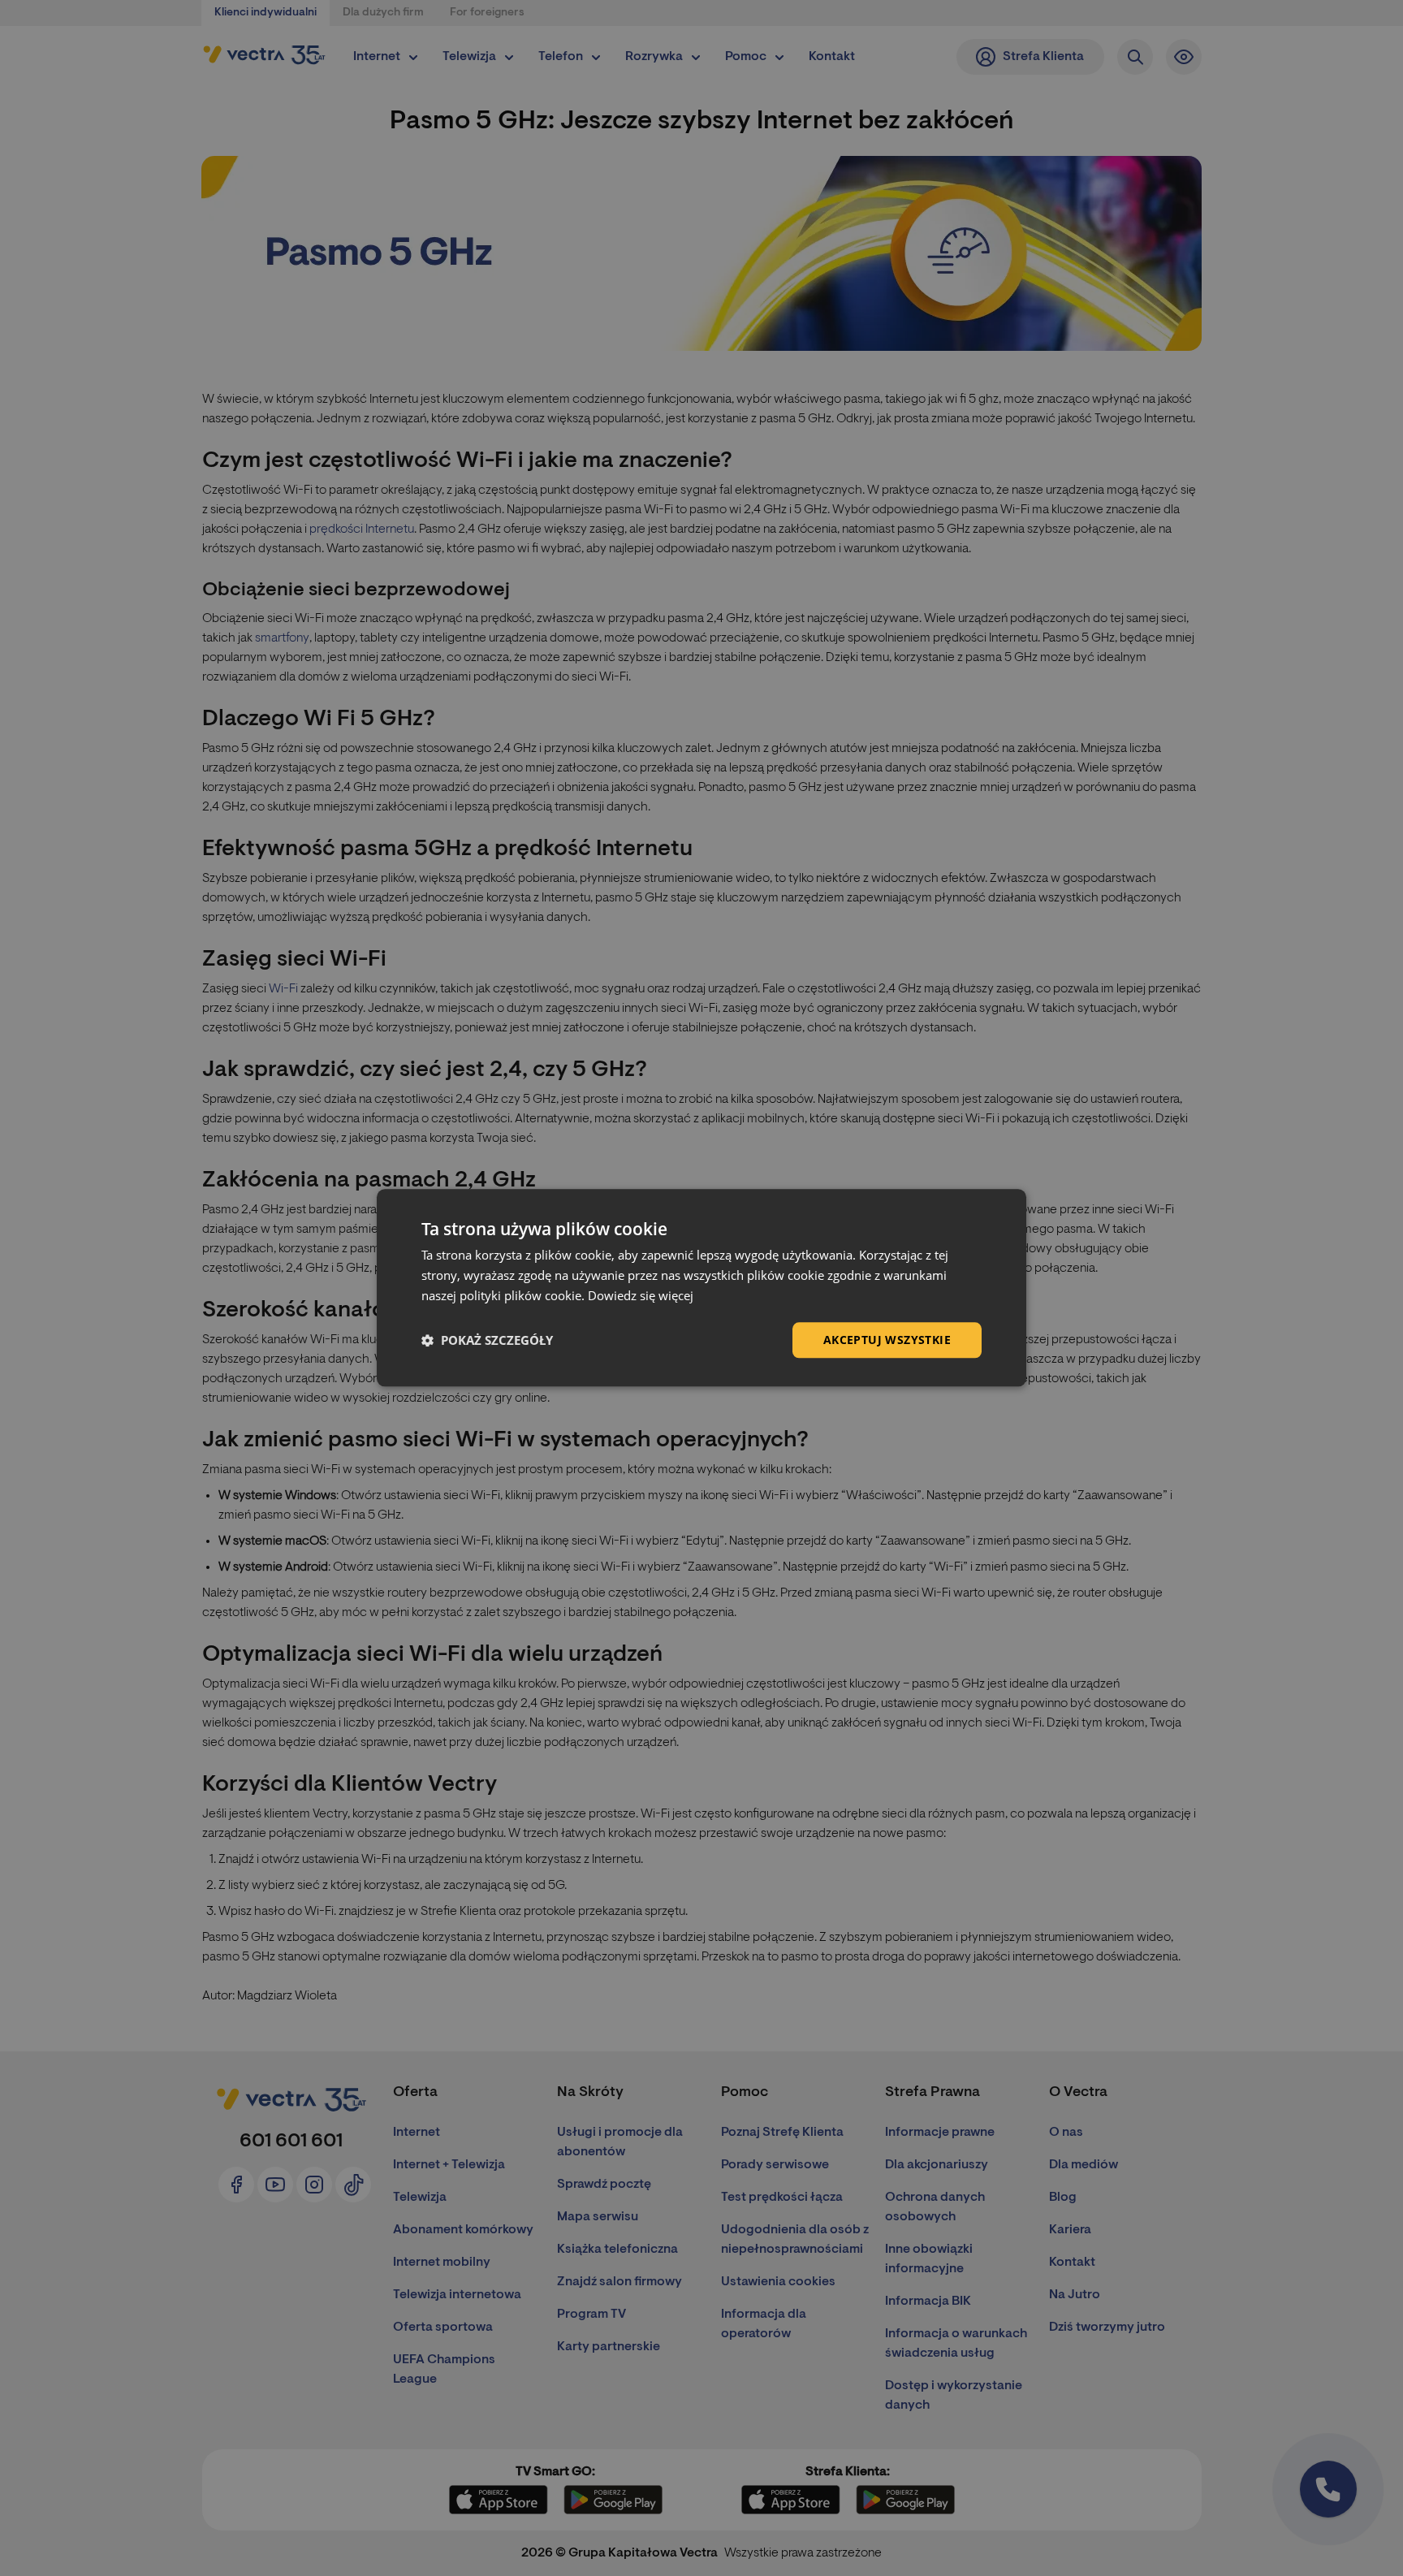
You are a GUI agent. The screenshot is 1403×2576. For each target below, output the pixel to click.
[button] (487, 1340)
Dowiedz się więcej (641, 1295)
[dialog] (701, 1288)
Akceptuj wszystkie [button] (887, 1340)
